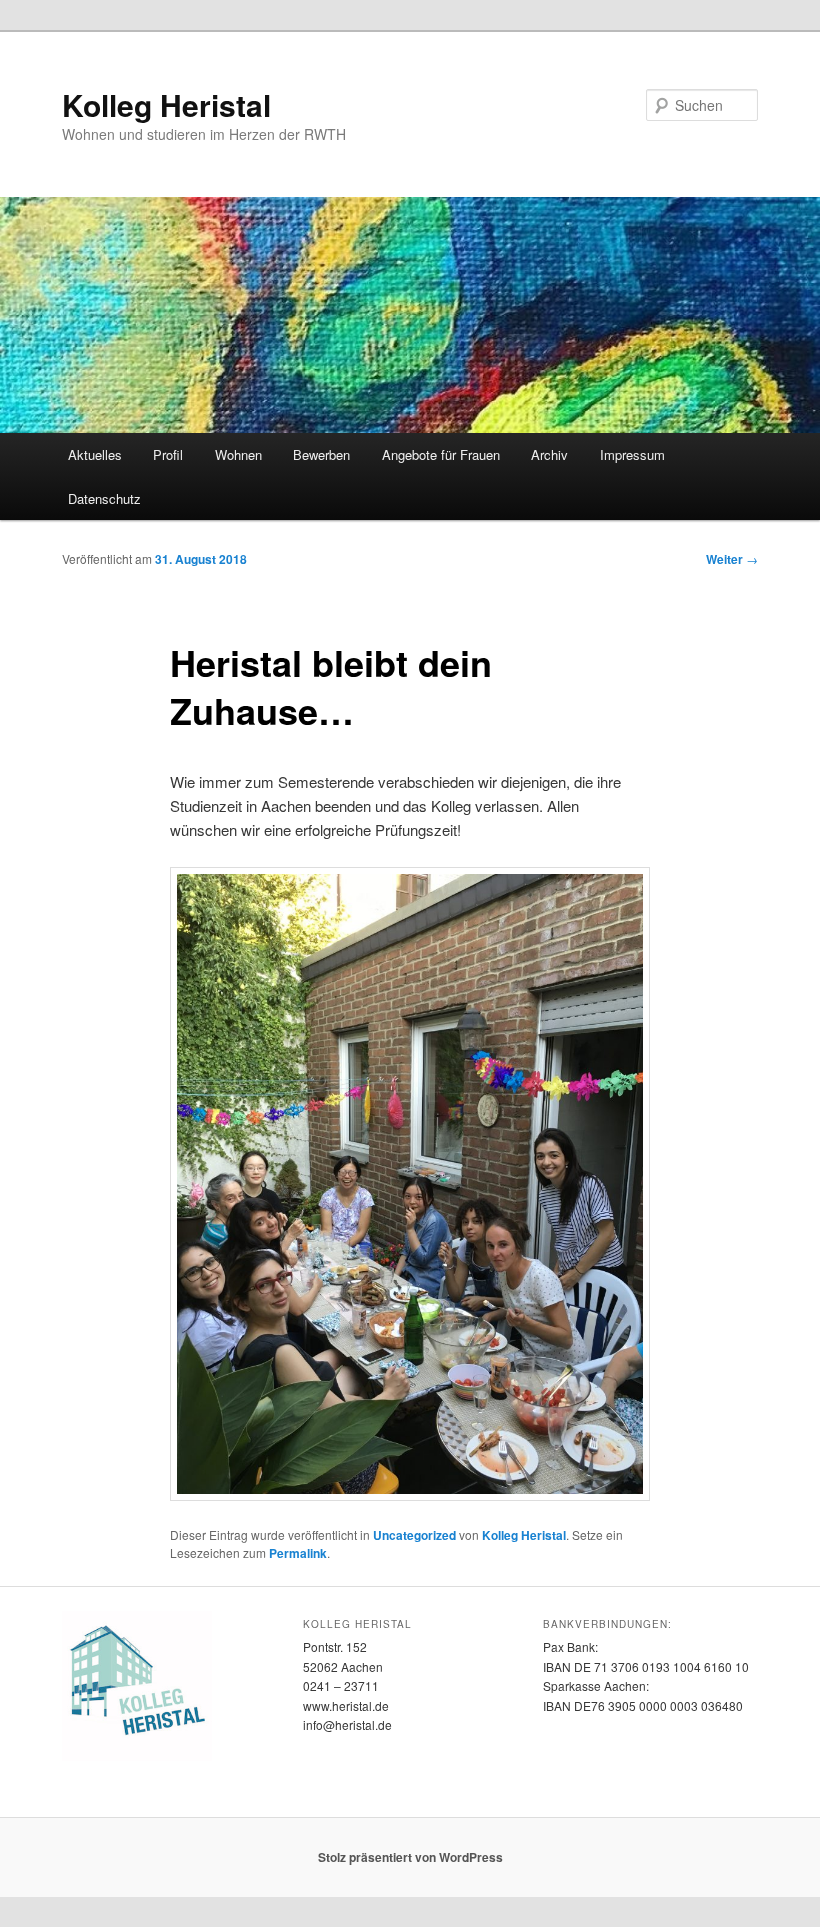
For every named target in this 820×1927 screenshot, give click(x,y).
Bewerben (321, 454)
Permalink (298, 1553)
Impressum (632, 454)
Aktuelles (95, 454)
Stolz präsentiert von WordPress (410, 1857)
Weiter (732, 559)
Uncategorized (414, 1535)
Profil (168, 454)
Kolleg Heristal (166, 104)
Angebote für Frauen (441, 454)
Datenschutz (104, 498)
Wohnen (238, 454)
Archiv (549, 454)
